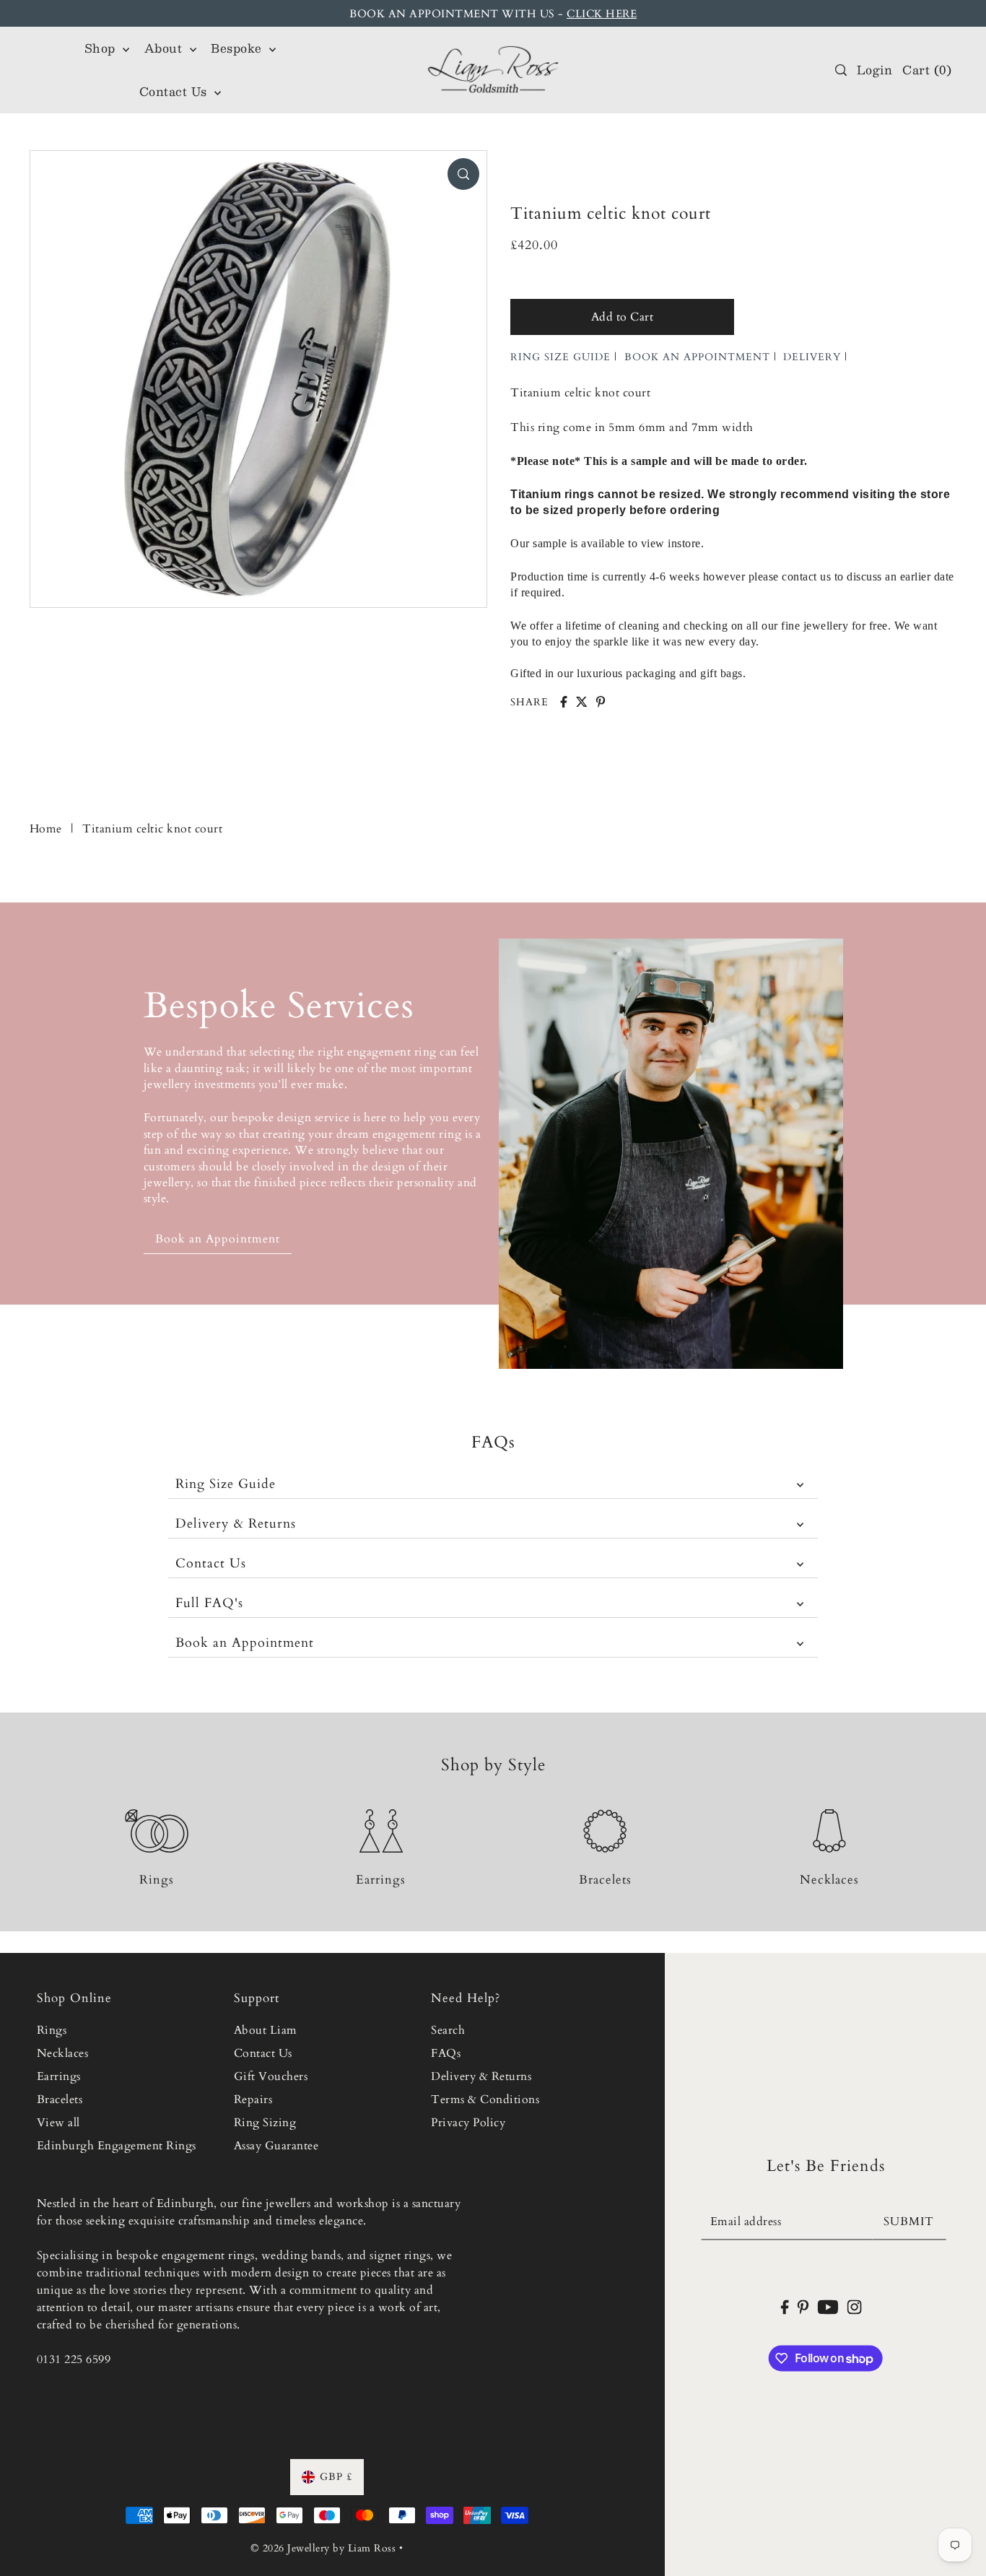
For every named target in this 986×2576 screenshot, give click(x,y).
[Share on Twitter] (582, 702)
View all (58, 2123)
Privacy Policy (468, 2123)
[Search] (841, 70)
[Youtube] (828, 2306)
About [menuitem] (165, 48)
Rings (52, 2030)
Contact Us (211, 1563)
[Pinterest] (803, 2306)
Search (448, 2030)
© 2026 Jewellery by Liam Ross (323, 2548)
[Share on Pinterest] (601, 702)
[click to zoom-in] (463, 174)
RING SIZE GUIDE (560, 357)
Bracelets (60, 2099)
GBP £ (336, 2477)
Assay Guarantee (276, 2146)
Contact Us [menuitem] (175, 91)
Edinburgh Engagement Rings (117, 2146)
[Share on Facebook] (564, 702)
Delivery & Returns (236, 1524)
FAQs (446, 2053)
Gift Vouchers (271, 2076)
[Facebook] (784, 2306)
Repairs (253, 2099)
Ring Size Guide (226, 1484)
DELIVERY (812, 357)
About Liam (266, 2030)
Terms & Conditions (485, 2099)
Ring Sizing (265, 2123)
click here (602, 14)
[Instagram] (855, 2306)
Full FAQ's (209, 1603)
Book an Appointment (245, 1643)
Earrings (59, 2076)
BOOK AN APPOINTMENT (697, 357)
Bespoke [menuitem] (238, 48)
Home (46, 829)
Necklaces (63, 2053)
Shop (102, 48)
